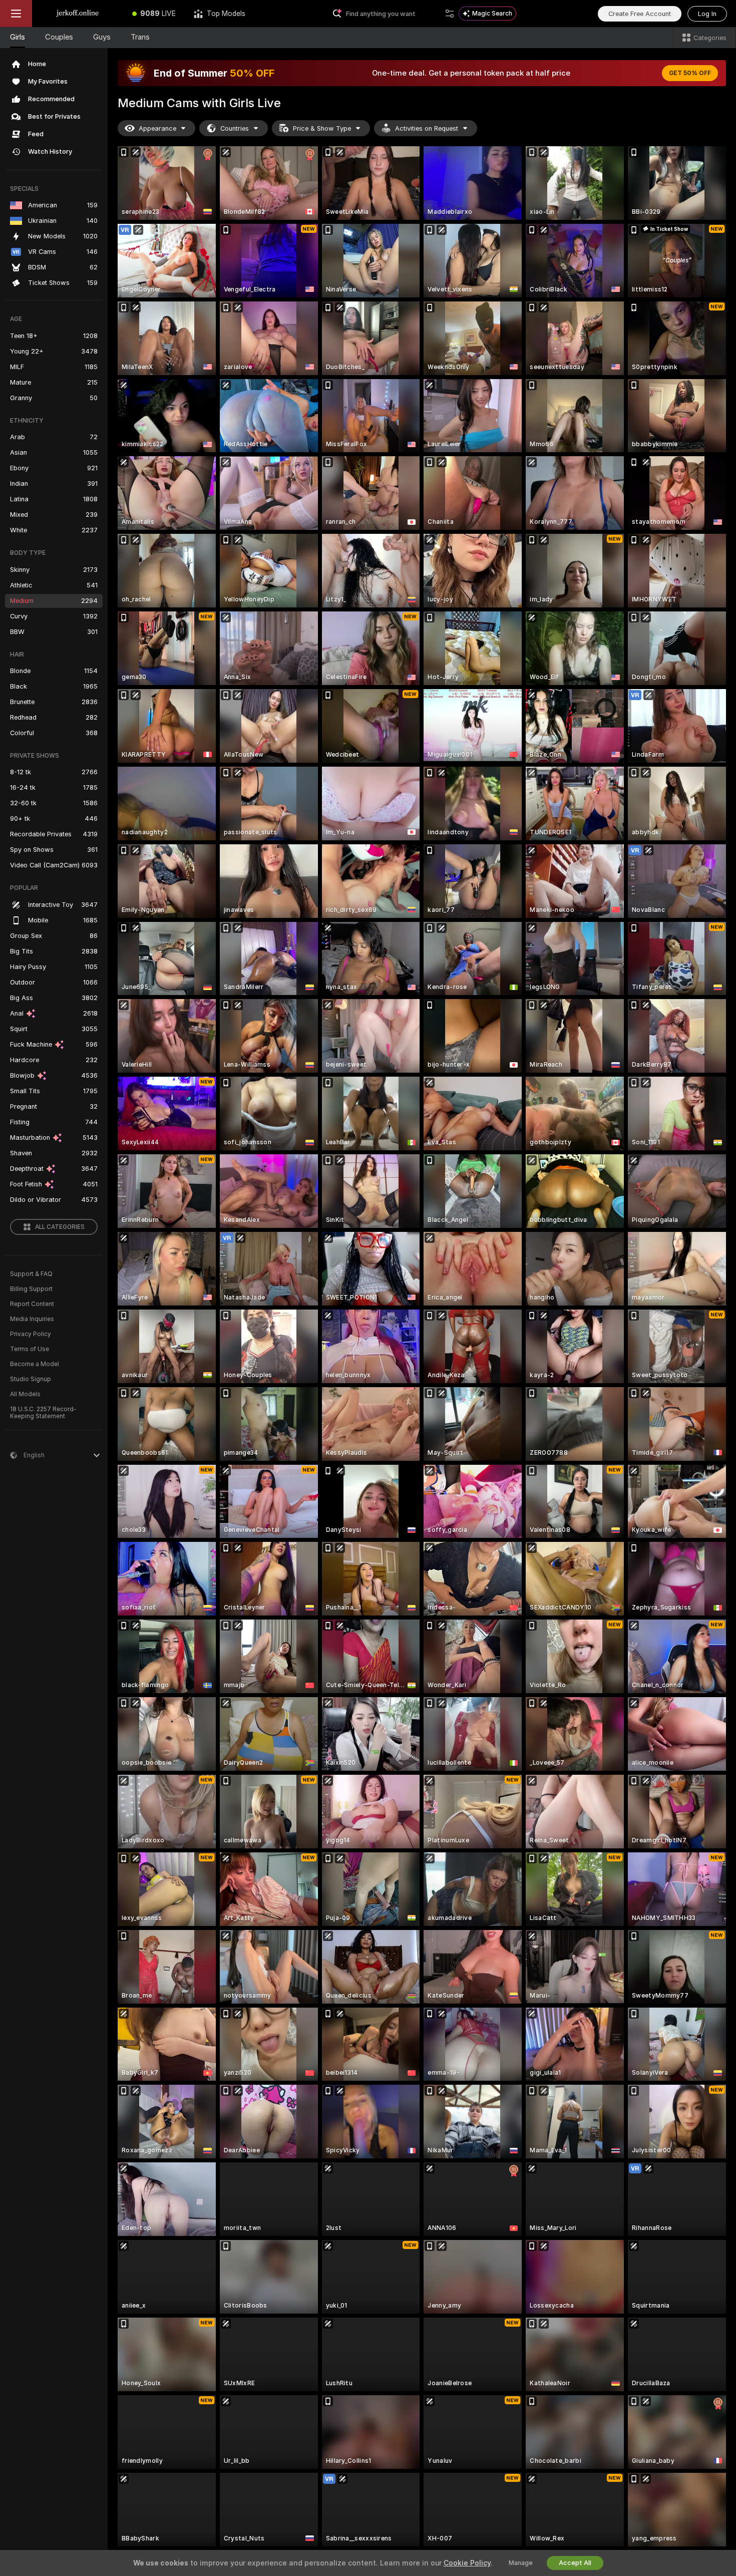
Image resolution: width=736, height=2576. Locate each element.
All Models (25, 1394)
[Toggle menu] (16, 14)
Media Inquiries (32, 1319)
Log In (707, 14)
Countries (235, 128)
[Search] (450, 14)
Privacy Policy (31, 1334)
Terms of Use (30, 1349)
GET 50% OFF (690, 73)
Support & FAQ (31, 1274)
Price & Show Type (322, 128)
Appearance (157, 128)
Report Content (32, 1304)
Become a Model (35, 1364)
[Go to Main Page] (78, 14)
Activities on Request (427, 128)
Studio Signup (31, 1379)
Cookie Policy (467, 2563)
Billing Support (31, 1289)
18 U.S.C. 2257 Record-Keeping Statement (43, 1413)
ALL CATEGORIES (60, 1227)
